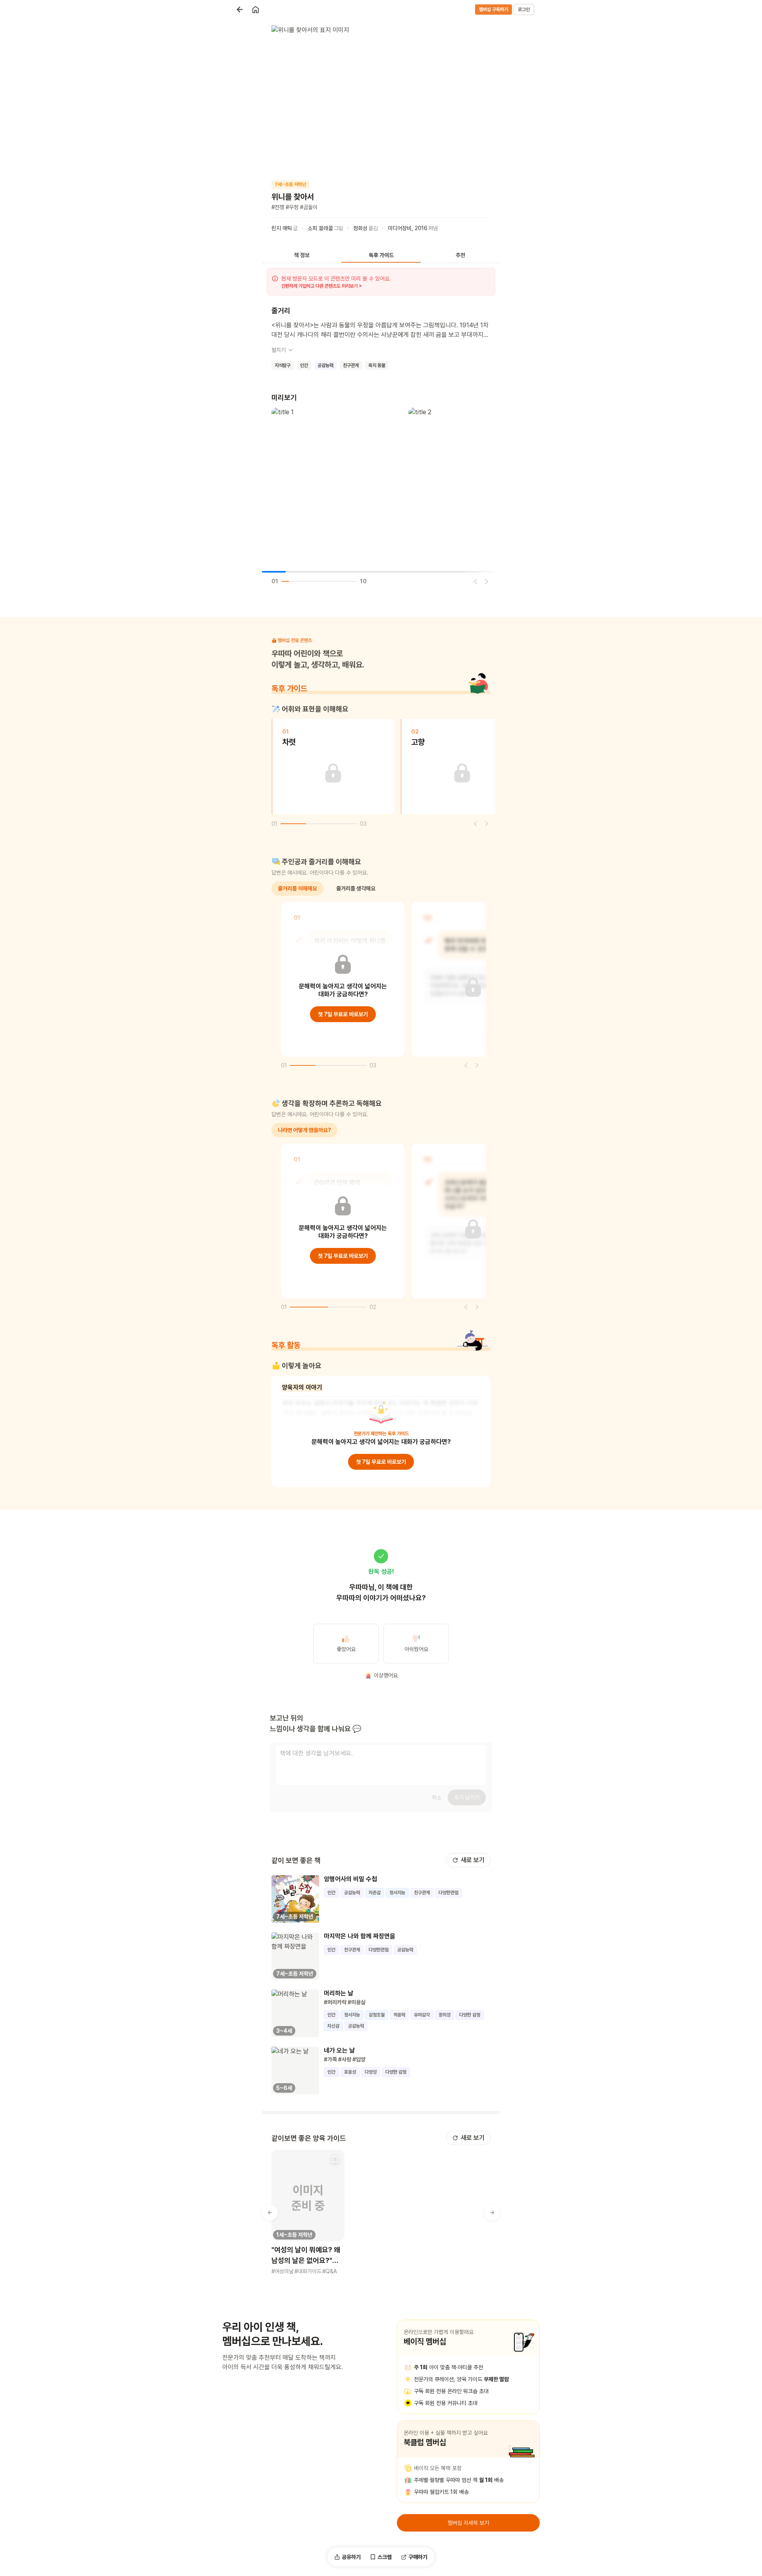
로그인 (524, 10)
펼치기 (279, 350)
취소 (437, 1797)
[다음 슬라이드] (492, 2213)
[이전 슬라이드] (270, 2213)
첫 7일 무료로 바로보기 (343, 1014)
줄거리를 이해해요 (297, 888)
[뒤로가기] (240, 10)
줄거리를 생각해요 (356, 888)
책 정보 (302, 255)
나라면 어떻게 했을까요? (304, 1130)
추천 (460, 255)
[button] (308, 2213)
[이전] (475, 581)
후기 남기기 (467, 1797)
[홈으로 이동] (256, 10)
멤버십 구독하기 (494, 10)
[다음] (487, 581)
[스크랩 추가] (335, 2159)
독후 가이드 (381, 255)
